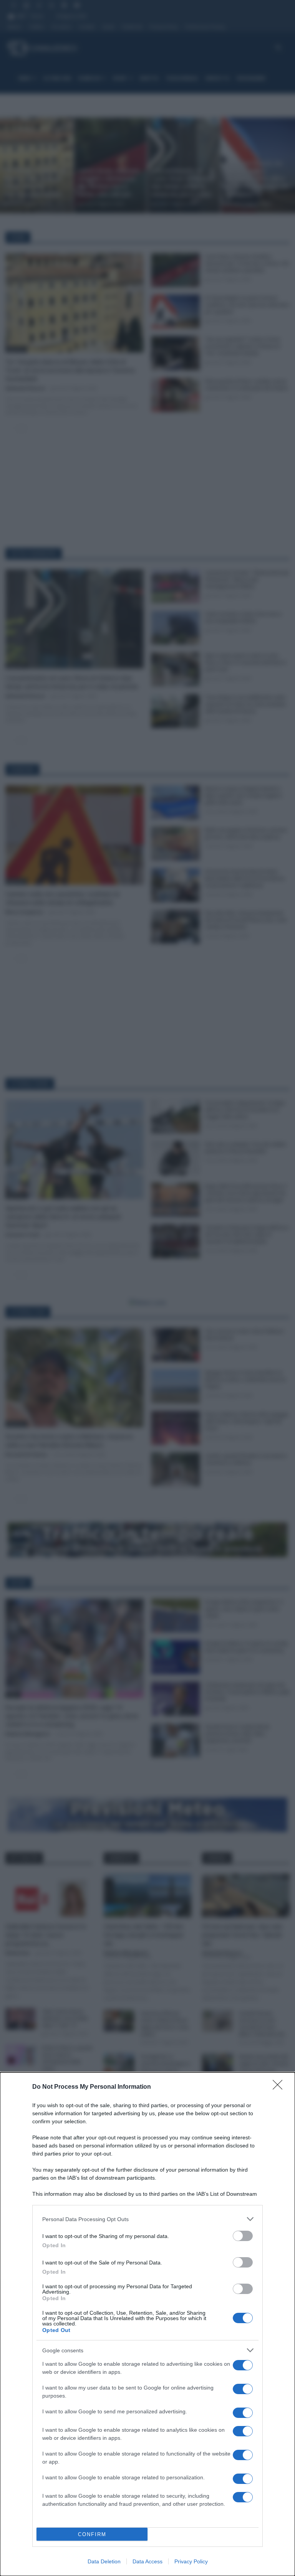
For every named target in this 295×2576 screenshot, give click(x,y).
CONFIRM (92, 2534)
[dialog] (147, 2324)
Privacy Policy (191, 2561)
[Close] (280, 2087)
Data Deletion (104, 2561)
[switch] (243, 2236)
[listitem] (147, 2219)
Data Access (147, 2561)
